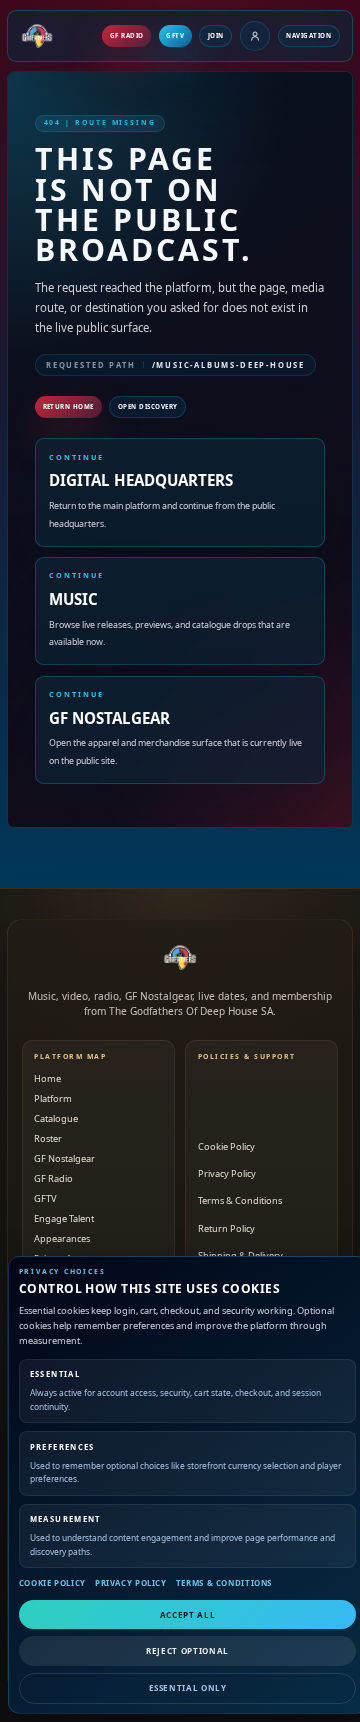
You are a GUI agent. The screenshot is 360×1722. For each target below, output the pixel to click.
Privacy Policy (131, 1583)
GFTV (175, 35)
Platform (53, 1098)
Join (216, 35)
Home (47, 1078)
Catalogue (56, 1118)
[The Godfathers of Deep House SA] (180, 957)
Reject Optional (187, 1650)
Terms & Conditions (224, 1583)
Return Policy (226, 1228)
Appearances (62, 1238)
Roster (48, 1138)
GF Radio (127, 35)
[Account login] (255, 36)
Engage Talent (64, 1218)
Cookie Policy (52, 1583)
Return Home (69, 406)
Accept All (187, 1614)
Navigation (308, 35)
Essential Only (188, 1687)
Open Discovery (148, 406)
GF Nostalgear (64, 1158)
